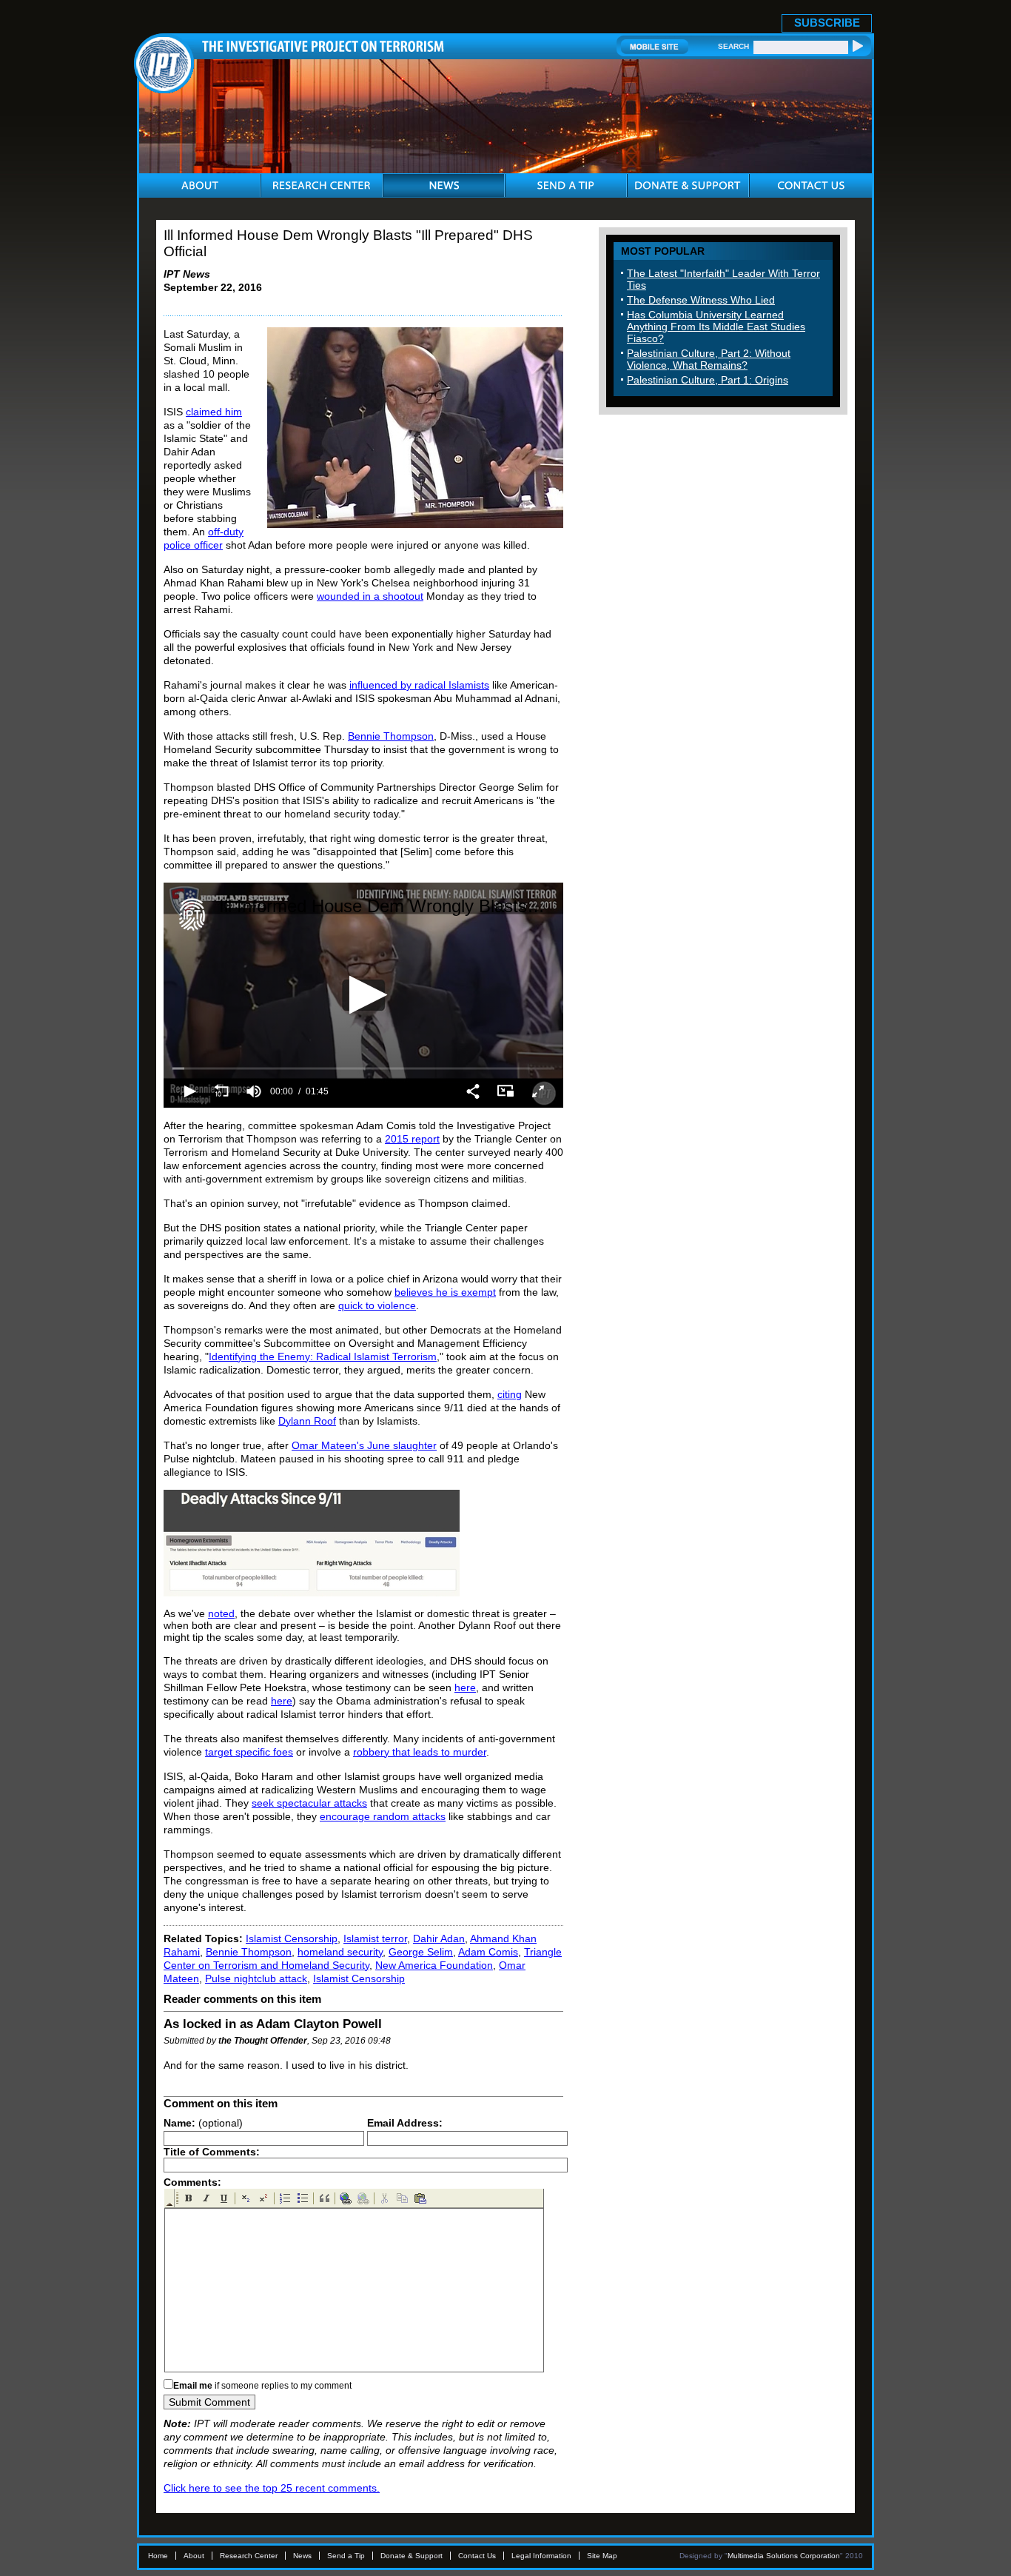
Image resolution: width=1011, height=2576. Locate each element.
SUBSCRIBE (827, 23)
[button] (364, 995)
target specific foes (249, 1752)
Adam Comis (488, 1952)
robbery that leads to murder (420, 1752)
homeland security (340, 1952)
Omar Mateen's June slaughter (364, 1445)
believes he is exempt (445, 1292)
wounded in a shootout (370, 596)
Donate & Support (412, 2556)
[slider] (363, 1069)
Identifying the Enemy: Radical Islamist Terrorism (323, 1356)
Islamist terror (375, 1938)
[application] (363, 995)
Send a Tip (346, 2556)
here (465, 1687)
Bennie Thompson (391, 736)
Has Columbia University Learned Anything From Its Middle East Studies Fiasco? (716, 327)
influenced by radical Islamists (419, 685)
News (302, 2556)
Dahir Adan (439, 1938)
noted (221, 1613)
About (194, 2556)
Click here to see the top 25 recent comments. (272, 2488)
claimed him (214, 412)
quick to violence (377, 1305)
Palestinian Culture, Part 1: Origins (708, 380)
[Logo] (192, 914)
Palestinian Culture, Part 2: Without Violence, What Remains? (709, 359)
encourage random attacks (383, 1816)
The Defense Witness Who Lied (701, 300)
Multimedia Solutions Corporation (784, 2556)
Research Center (249, 2556)
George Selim (421, 1952)
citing (510, 1394)
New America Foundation (434, 1965)
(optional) (203, 2123)
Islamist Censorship (292, 1938)
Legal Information (541, 2556)
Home (158, 2556)
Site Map (602, 2556)
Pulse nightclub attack (256, 1978)
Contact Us (477, 2556)
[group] (254, 1091)
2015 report (412, 1139)
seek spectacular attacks (309, 1803)
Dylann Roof (307, 1421)
